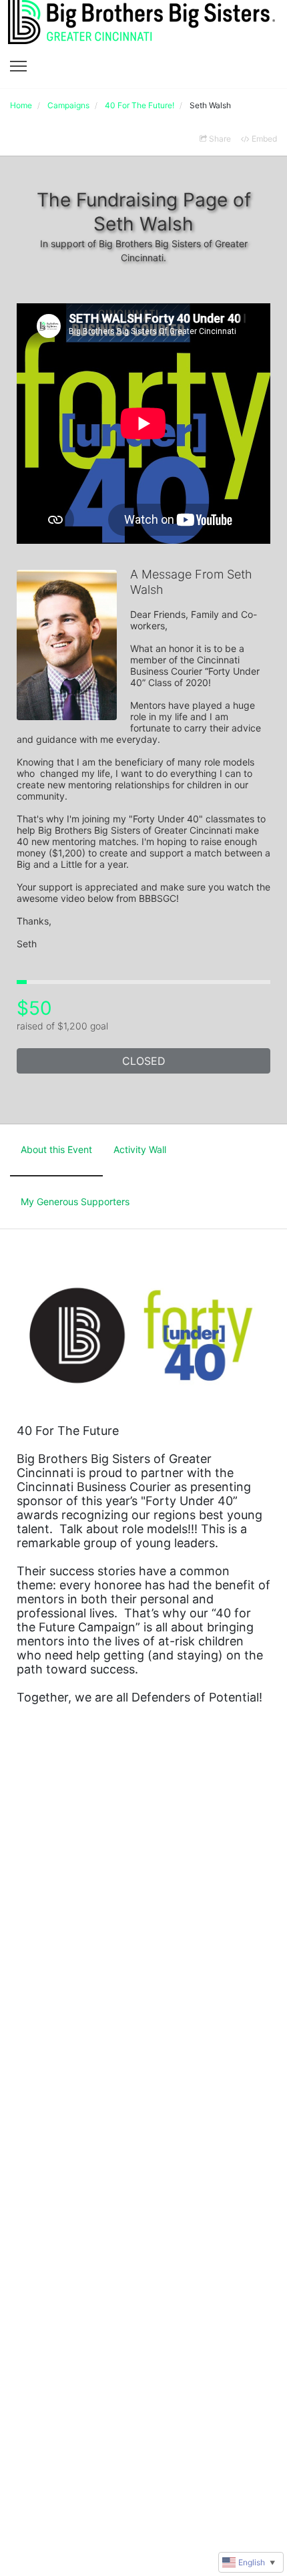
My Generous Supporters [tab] (75, 1201)
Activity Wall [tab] (140, 1149)
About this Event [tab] (56, 1149)
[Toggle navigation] (18, 66)
